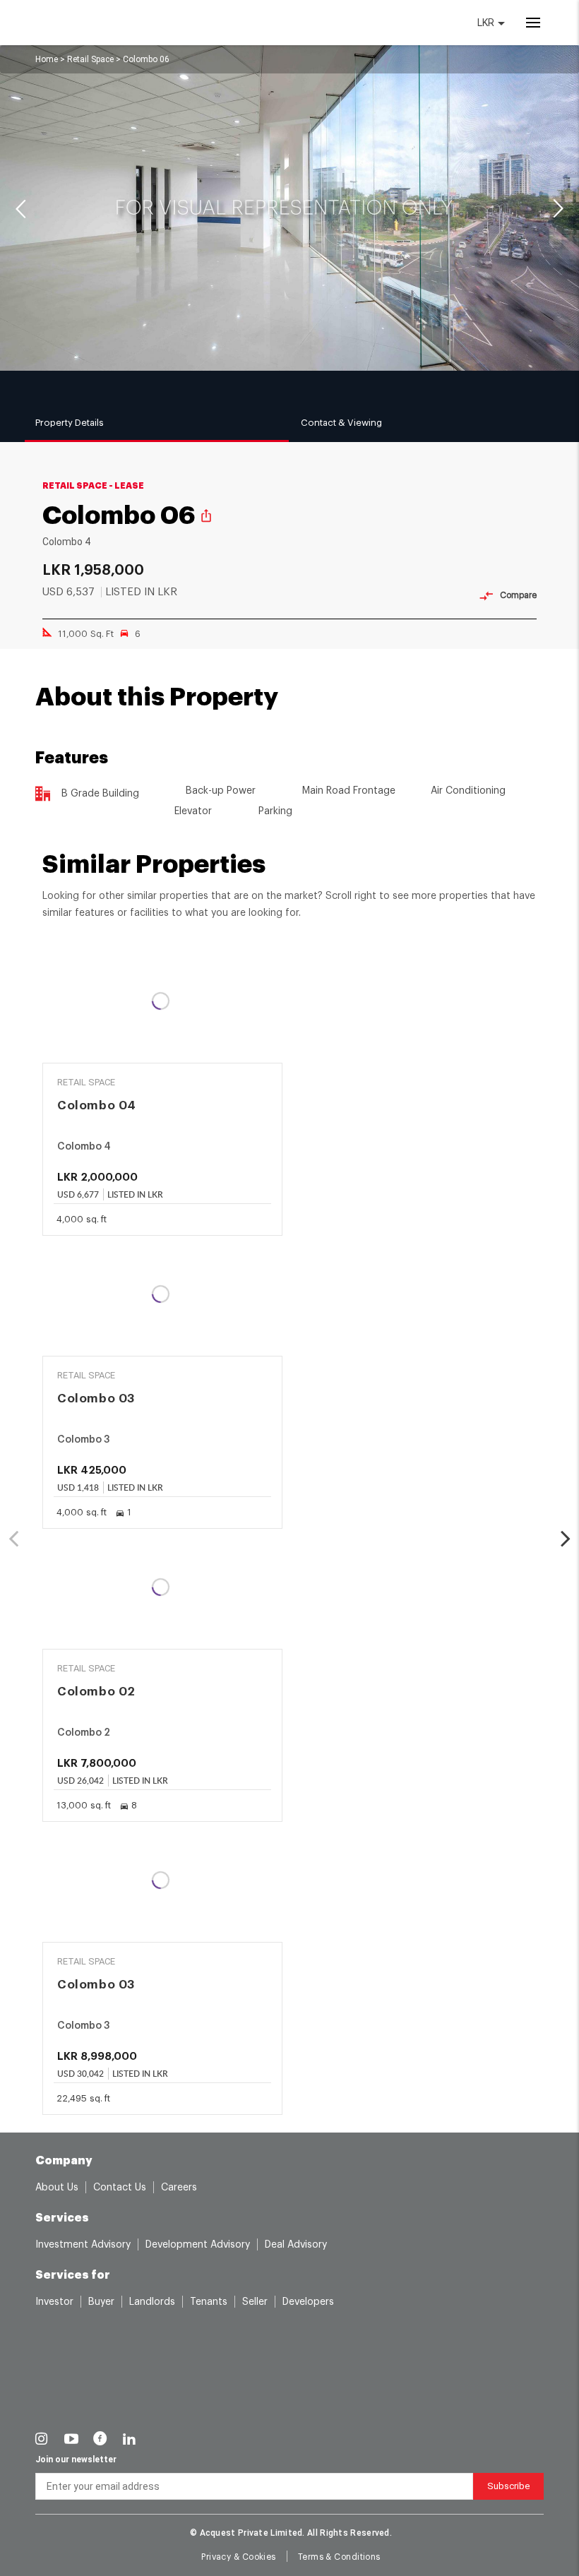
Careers (179, 2188)
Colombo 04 (97, 1105)
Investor (54, 2302)
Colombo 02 (96, 1692)
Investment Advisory (83, 2245)
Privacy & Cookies (238, 2557)
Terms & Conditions (339, 2557)
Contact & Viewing (341, 423)
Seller (255, 2302)
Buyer (101, 2302)
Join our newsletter (76, 2459)
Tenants (209, 2302)
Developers (308, 2302)
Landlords (152, 2302)
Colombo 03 (96, 1399)
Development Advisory (198, 2245)
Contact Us (120, 2188)
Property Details (70, 423)
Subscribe (508, 2486)
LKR (487, 23)
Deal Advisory (296, 2245)
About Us (57, 2188)
